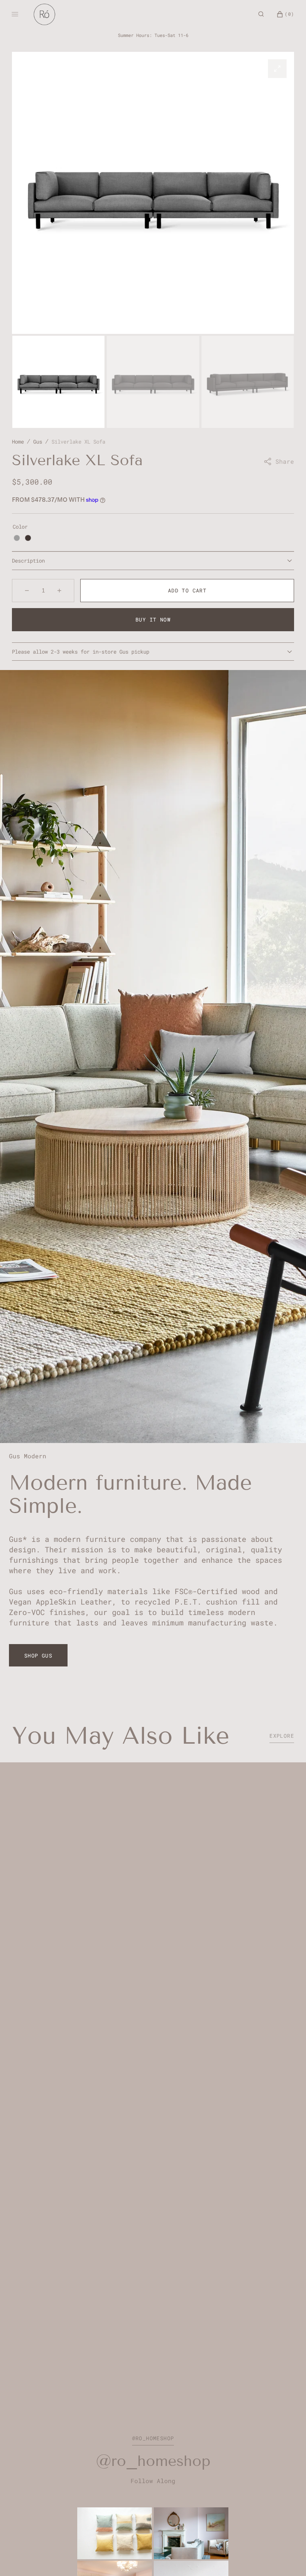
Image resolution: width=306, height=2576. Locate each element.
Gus (38, 442)
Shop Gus (38, 1655)
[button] (261, 14)
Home (18, 442)
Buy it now (153, 619)
